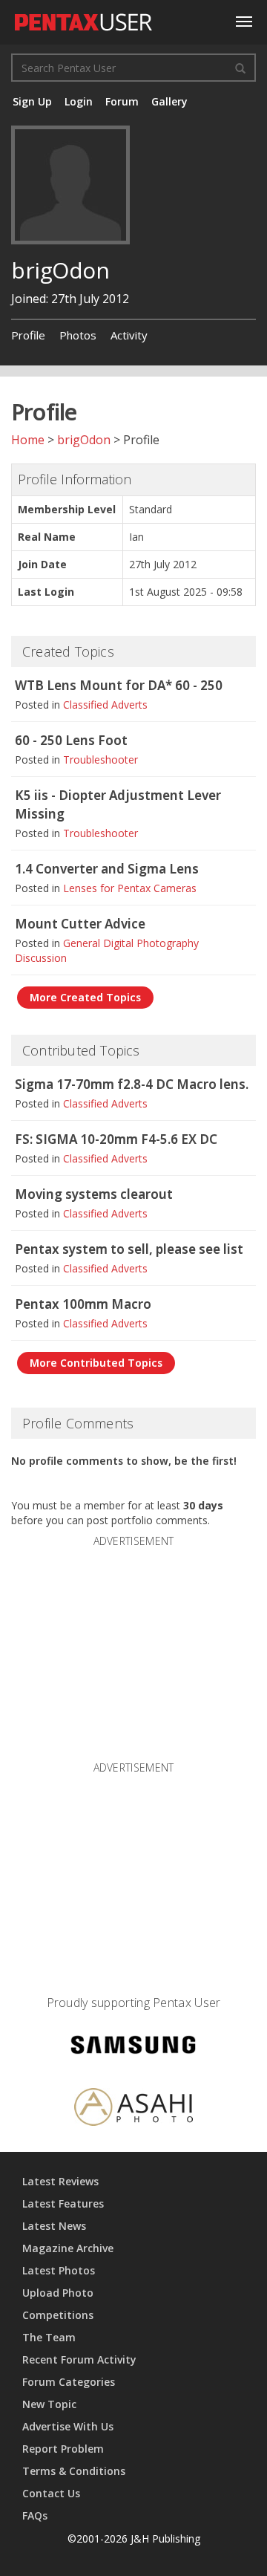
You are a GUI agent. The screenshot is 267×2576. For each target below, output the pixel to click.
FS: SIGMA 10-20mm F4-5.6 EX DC (116, 1139)
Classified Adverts (105, 705)
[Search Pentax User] (240, 68)
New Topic (49, 2404)
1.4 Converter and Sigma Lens (107, 869)
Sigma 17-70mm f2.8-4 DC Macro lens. (132, 1084)
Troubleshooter (100, 760)
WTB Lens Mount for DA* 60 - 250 (119, 685)
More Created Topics (85, 997)
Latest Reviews (60, 2181)
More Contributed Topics (96, 1363)
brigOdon (84, 440)
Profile (28, 335)
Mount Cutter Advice (80, 924)
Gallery (169, 101)
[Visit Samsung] (133, 2048)
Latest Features (63, 2203)
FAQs (35, 2515)
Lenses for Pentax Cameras (130, 888)
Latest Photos (59, 2270)
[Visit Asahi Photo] (133, 2109)
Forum (122, 101)
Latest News (54, 2226)
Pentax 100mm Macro (83, 1304)
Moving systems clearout (94, 1194)
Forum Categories (69, 2382)
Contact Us (51, 2493)
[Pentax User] (84, 19)
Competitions (58, 2315)
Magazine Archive (68, 2248)
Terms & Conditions (74, 2471)
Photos (78, 335)
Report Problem (63, 2449)
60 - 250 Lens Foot (71, 740)
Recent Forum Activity (79, 2359)
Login (79, 101)
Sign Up (32, 101)
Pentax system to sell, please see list (129, 1249)
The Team (49, 2337)
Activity (129, 335)
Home (28, 440)
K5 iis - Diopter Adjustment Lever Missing (118, 804)
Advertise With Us (68, 2426)
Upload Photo (58, 2293)
